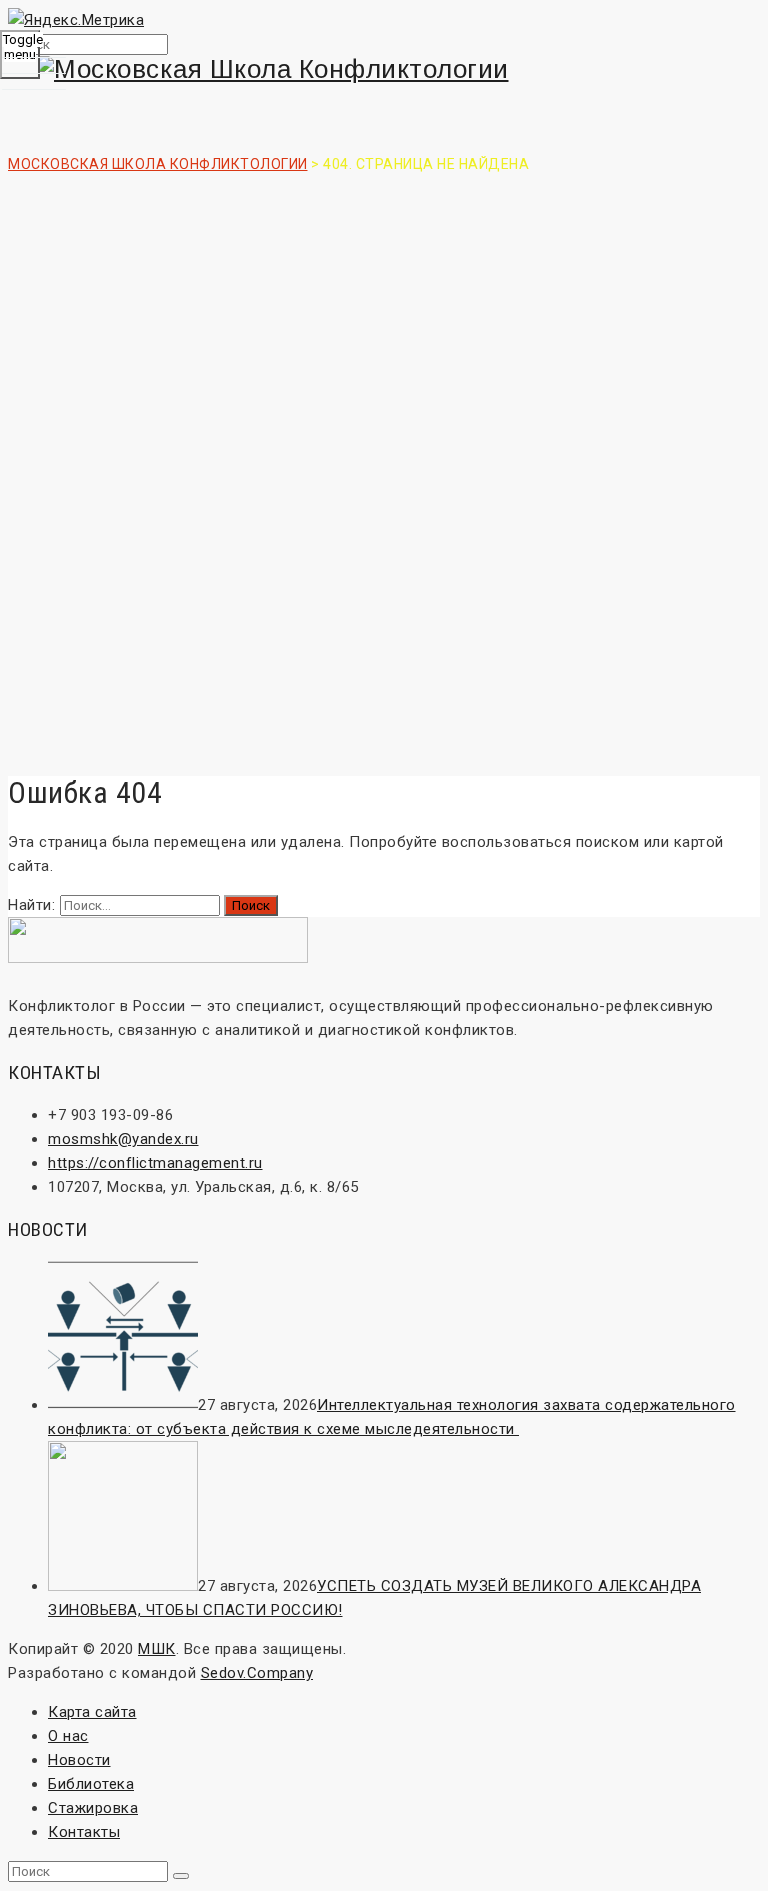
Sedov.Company (257, 1673)
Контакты (84, 1832)
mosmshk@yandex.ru (123, 1139)
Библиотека (91, 1784)
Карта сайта (92, 1712)
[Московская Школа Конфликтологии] (384, 69)
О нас (68, 1736)
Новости (79, 1760)
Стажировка (93, 1808)
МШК (157, 1649)
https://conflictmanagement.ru (155, 1163)
